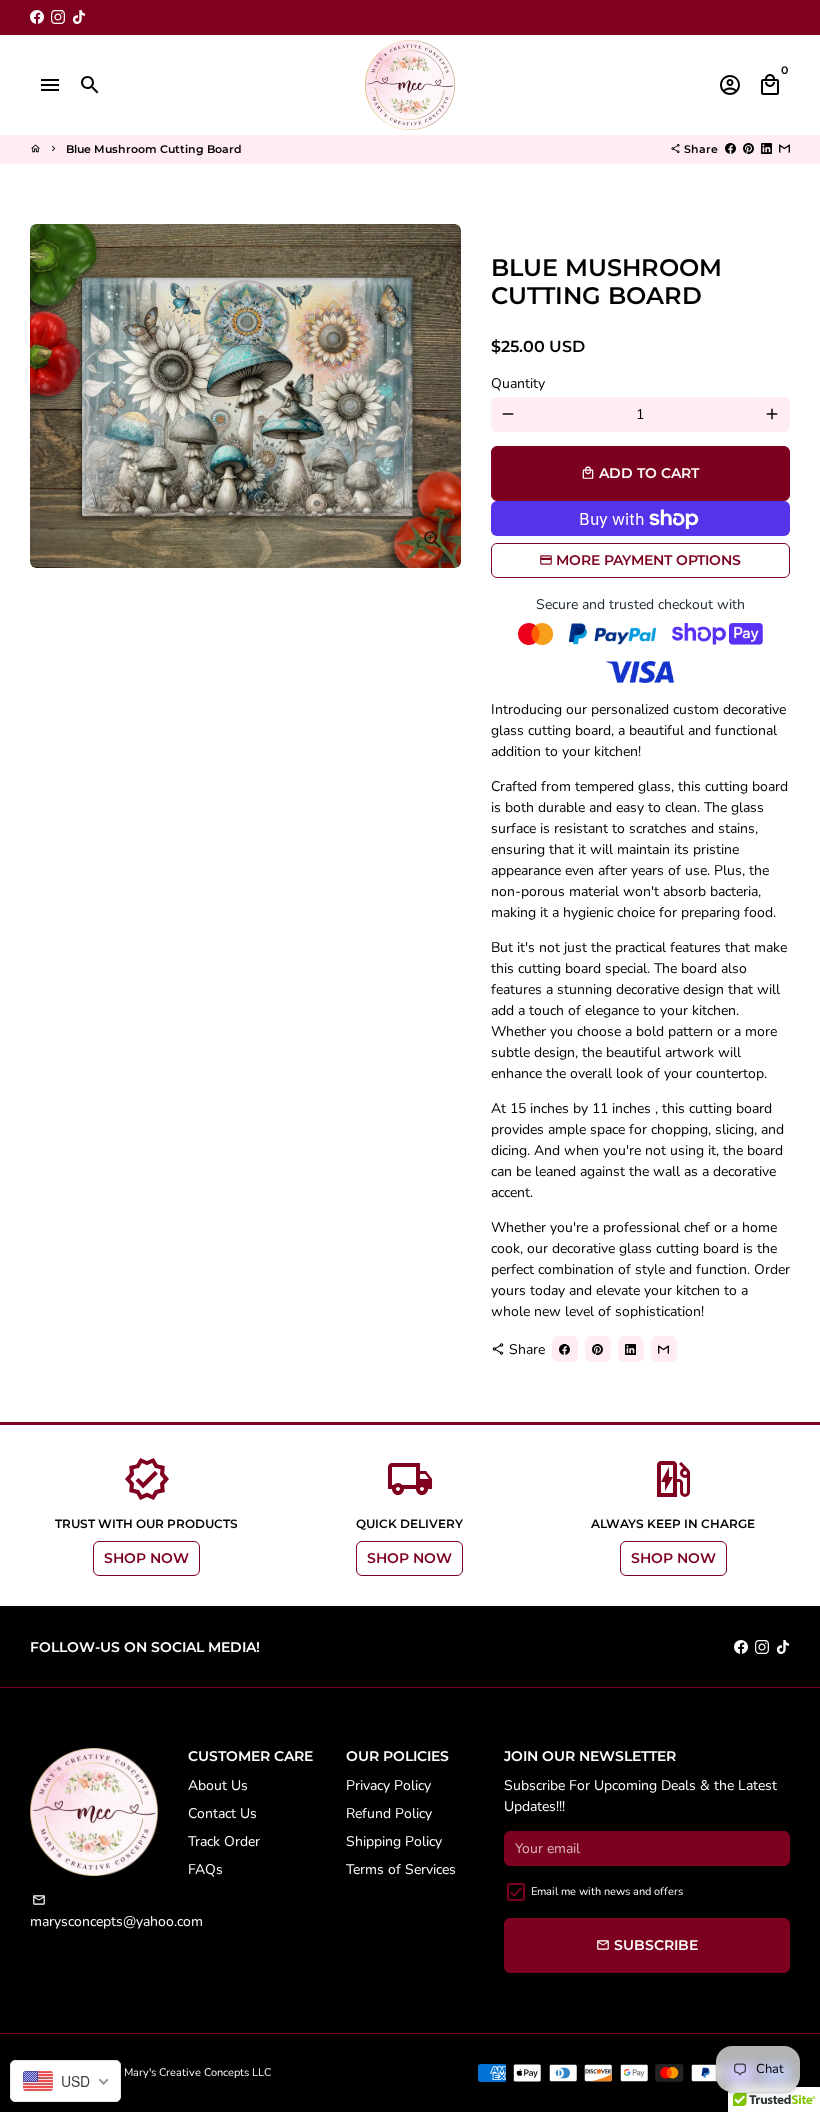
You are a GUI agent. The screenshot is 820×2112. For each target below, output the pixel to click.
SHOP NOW (146, 1558)
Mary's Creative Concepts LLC (197, 2072)
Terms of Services (401, 1869)
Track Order (224, 1841)
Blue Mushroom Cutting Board (154, 149)
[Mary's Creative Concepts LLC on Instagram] (58, 17)
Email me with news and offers (607, 1891)
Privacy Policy (388, 1785)
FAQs (205, 1869)
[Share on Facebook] (730, 149)
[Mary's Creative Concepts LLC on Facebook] (37, 17)
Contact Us (222, 1813)
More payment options (648, 560)
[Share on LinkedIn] (766, 149)
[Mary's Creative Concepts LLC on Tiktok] (79, 17)
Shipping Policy (394, 1841)
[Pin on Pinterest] (748, 149)
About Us (218, 1785)
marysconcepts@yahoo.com (116, 1912)
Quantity (518, 383)
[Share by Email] (784, 149)
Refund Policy (389, 1813)
